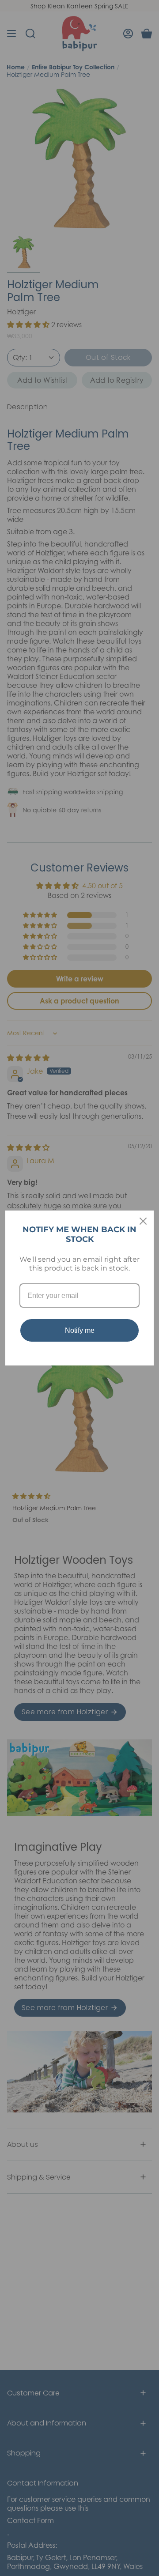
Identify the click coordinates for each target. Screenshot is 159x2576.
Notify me (80, 1330)
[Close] (143, 1221)
